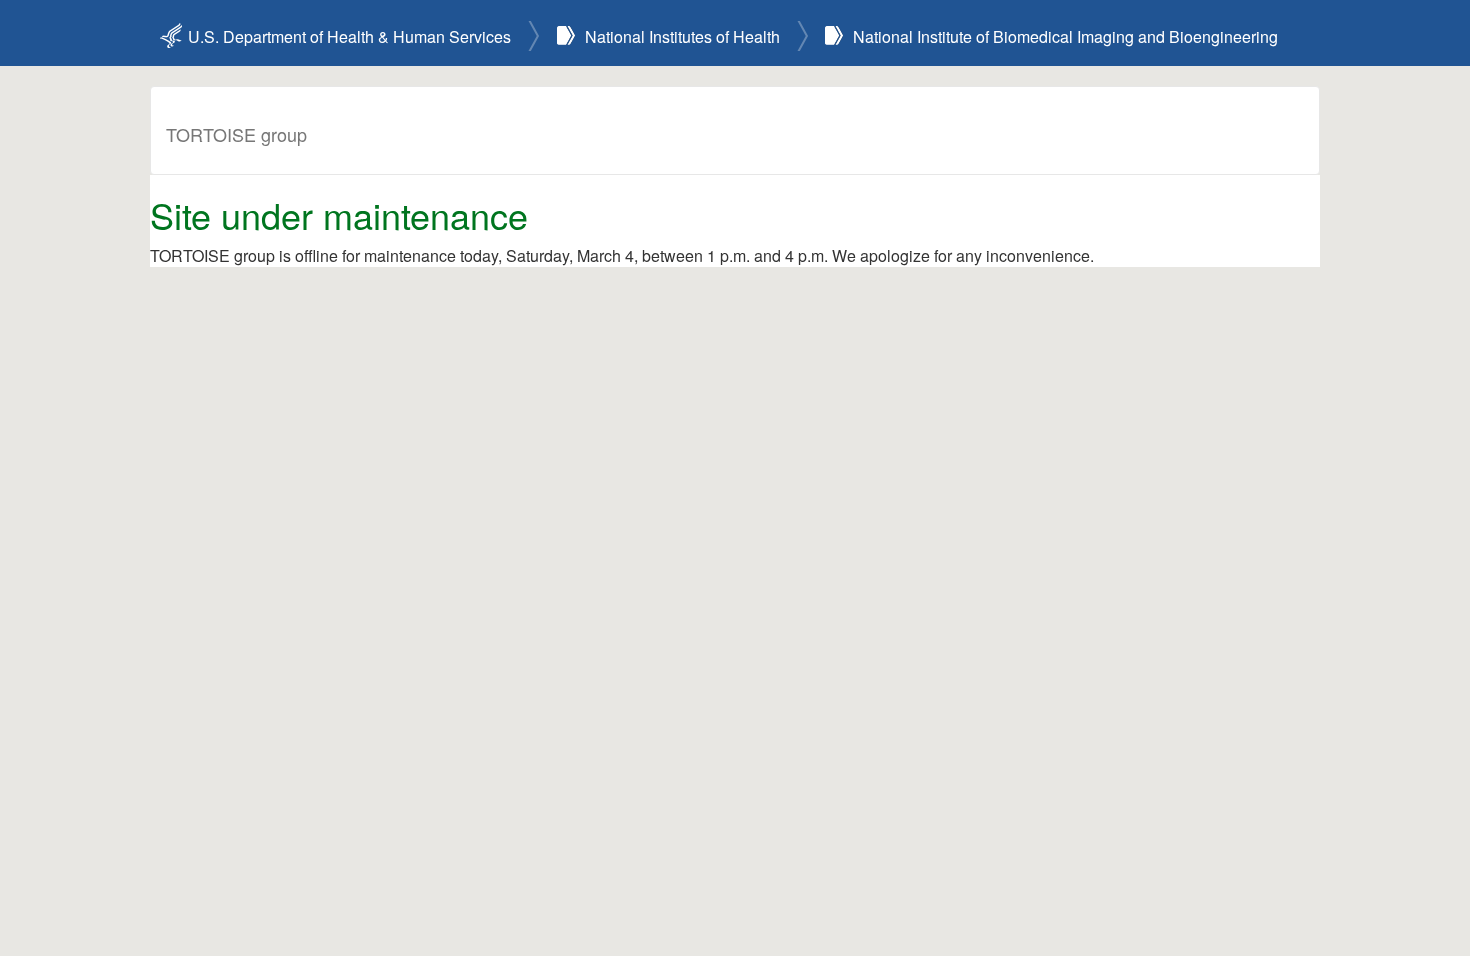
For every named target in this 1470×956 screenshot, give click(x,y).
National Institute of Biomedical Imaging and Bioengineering (1065, 36)
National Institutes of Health (682, 36)
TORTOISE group (236, 134)
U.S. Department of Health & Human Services (349, 36)
